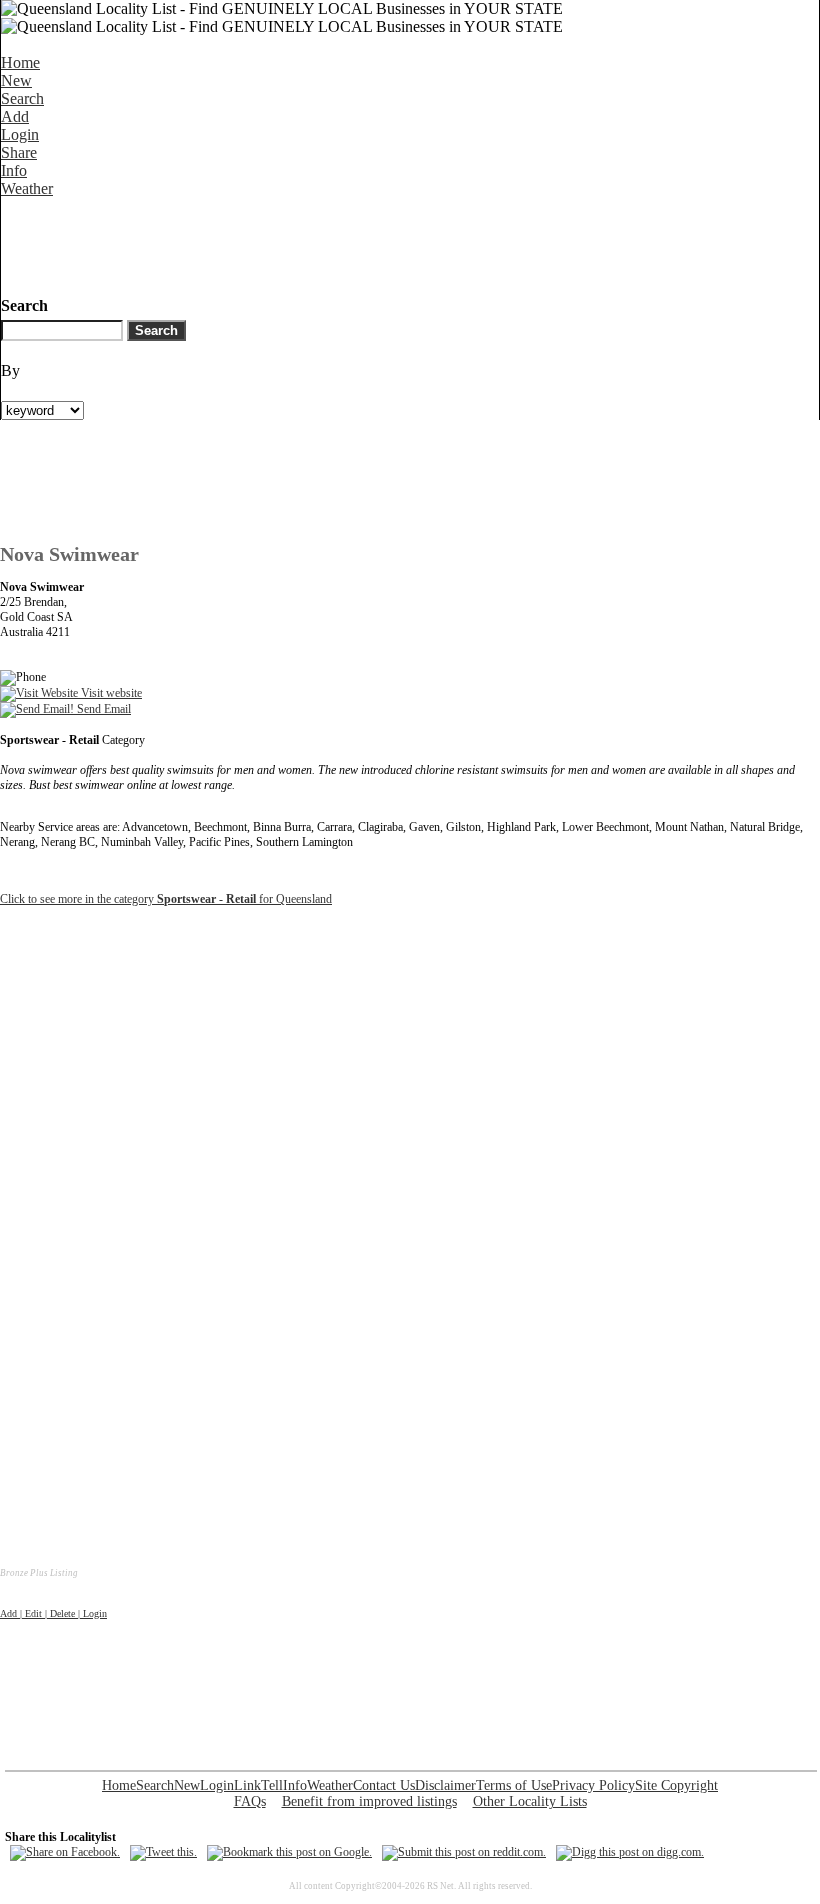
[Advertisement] (365, 243)
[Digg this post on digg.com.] (630, 1852)
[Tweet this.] (163, 1852)
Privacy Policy (593, 1785)
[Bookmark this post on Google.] (289, 1852)
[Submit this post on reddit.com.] (464, 1852)
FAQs (250, 1801)
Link (247, 1785)
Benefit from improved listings (369, 1801)
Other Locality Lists (530, 1801)
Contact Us (384, 1785)
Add (15, 116)
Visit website (110, 693)
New (16, 80)
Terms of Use (514, 1785)
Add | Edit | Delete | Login (53, 1613)
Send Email (102, 709)
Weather (27, 188)
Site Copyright (676, 1785)
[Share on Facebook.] (65, 1852)
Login (20, 134)
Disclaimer (445, 1785)
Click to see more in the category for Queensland (166, 899)
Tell (272, 1785)
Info (14, 170)
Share (19, 152)
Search (22, 98)
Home (20, 62)
